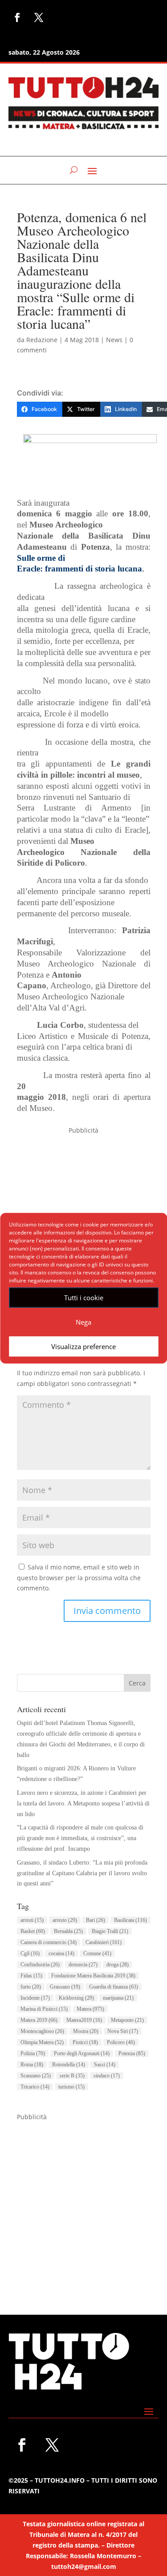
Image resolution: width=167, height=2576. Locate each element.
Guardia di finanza (114, 1987)
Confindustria (40, 1965)
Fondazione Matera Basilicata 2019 (93, 1976)
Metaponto (127, 2020)
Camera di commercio (49, 1942)
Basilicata (130, 1920)
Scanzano (36, 2076)
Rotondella (69, 2065)
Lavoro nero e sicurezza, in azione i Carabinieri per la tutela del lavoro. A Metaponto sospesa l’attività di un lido (83, 1803)
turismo (71, 2087)
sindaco (107, 2076)
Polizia (33, 2053)
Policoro (121, 2042)
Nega (83, 1322)
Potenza (132, 2053)
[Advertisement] (83, 2206)
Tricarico (35, 2087)
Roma (32, 2065)
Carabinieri (104, 1942)
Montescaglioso (42, 2031)
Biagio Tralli (110, 1931)
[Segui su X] (39, 17)
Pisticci (85, 2042)
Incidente (35, 1998)
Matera (90, 2009)
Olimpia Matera (42, 2042)
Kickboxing (76, 1998)
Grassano (65, 1987)
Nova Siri (123, 2031)
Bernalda (68, 1931)
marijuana (118, 1998)
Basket (33, 1931)
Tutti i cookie (84, 1298)
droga (118, 1965)
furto (31, 1987)
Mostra (86, 2031)
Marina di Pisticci (44, 2009)
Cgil (30, 1953)
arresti (32, 1920)
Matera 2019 (39, 2020)
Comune (97, 1953)
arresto (65, 1920)
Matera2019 (84, 2020)
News (114, 340)
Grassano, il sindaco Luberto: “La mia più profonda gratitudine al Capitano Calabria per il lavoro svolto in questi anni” (82, 1873)
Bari (96, 1920)
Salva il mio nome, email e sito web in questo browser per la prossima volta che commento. (79, 1578)
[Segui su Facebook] (17, 17)
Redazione (42, 340)
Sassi (105, 2065)
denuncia (83, 1965)
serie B (72, 2076)
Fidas (31, 1976)
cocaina (61, 1953)
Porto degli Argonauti (82, 2053)
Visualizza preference (83, 1346)
